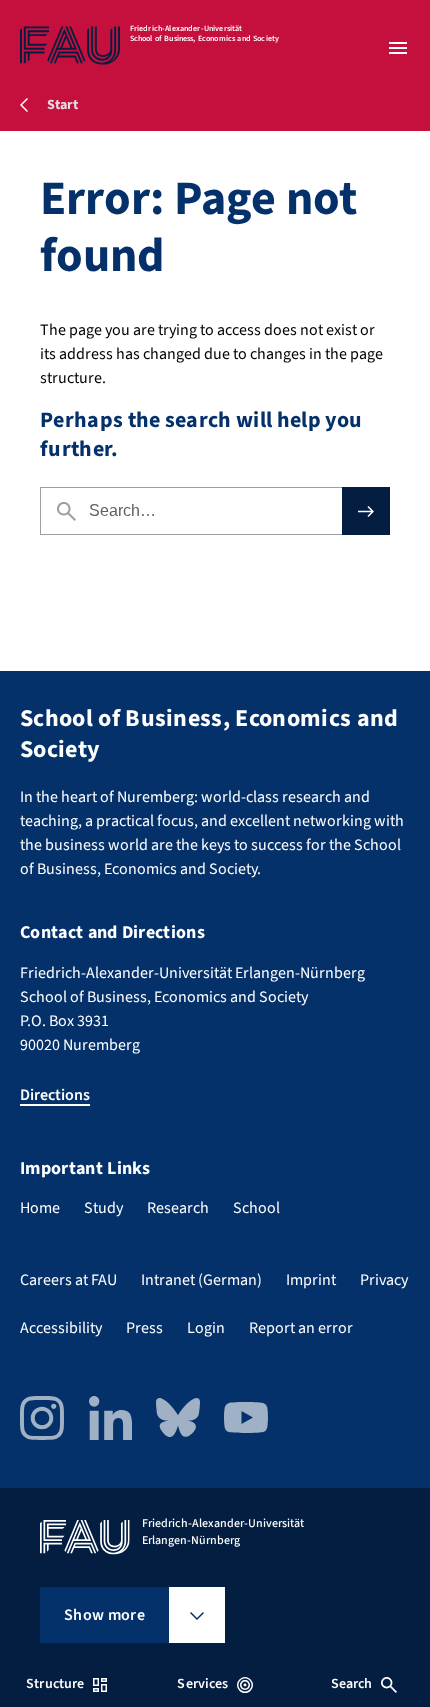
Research (178, 1208)
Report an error (301, 1328)
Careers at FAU (68, 1280)
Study (103, 1208)
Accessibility (61, 1328)
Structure (55, 1684)
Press (144, 1328)
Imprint (311, 1280)
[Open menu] (398, 48)
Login (206, 1328)
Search (352, 1684)
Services (202, 1684)
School (256, 1208)
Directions (55, 1095)
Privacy (384, 1280)
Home (40, 1208)
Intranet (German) (201, 1280)
